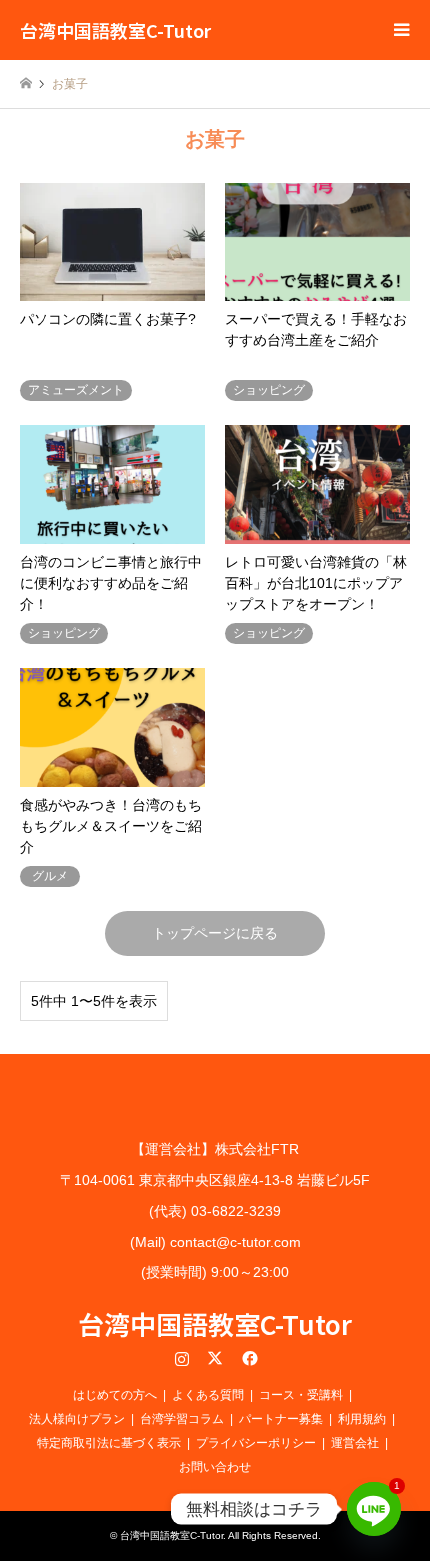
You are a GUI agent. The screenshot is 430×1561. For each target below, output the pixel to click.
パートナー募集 (281, 1419)
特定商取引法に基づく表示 (109, 1443)
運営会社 (355, 1443)
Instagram (182, 1358)
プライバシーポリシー (256, 1443)
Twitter (215, 1358)
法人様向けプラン (77, 1419)
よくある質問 (208, 1395)
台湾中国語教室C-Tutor (215, 1323)
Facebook (248, 1358)
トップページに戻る (215, 933)
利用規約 (362, 1419)
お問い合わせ (215, 1467)
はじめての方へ (115, 1395)
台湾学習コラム (182, 1419)
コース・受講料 (301, 1395)
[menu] (400, 30)
